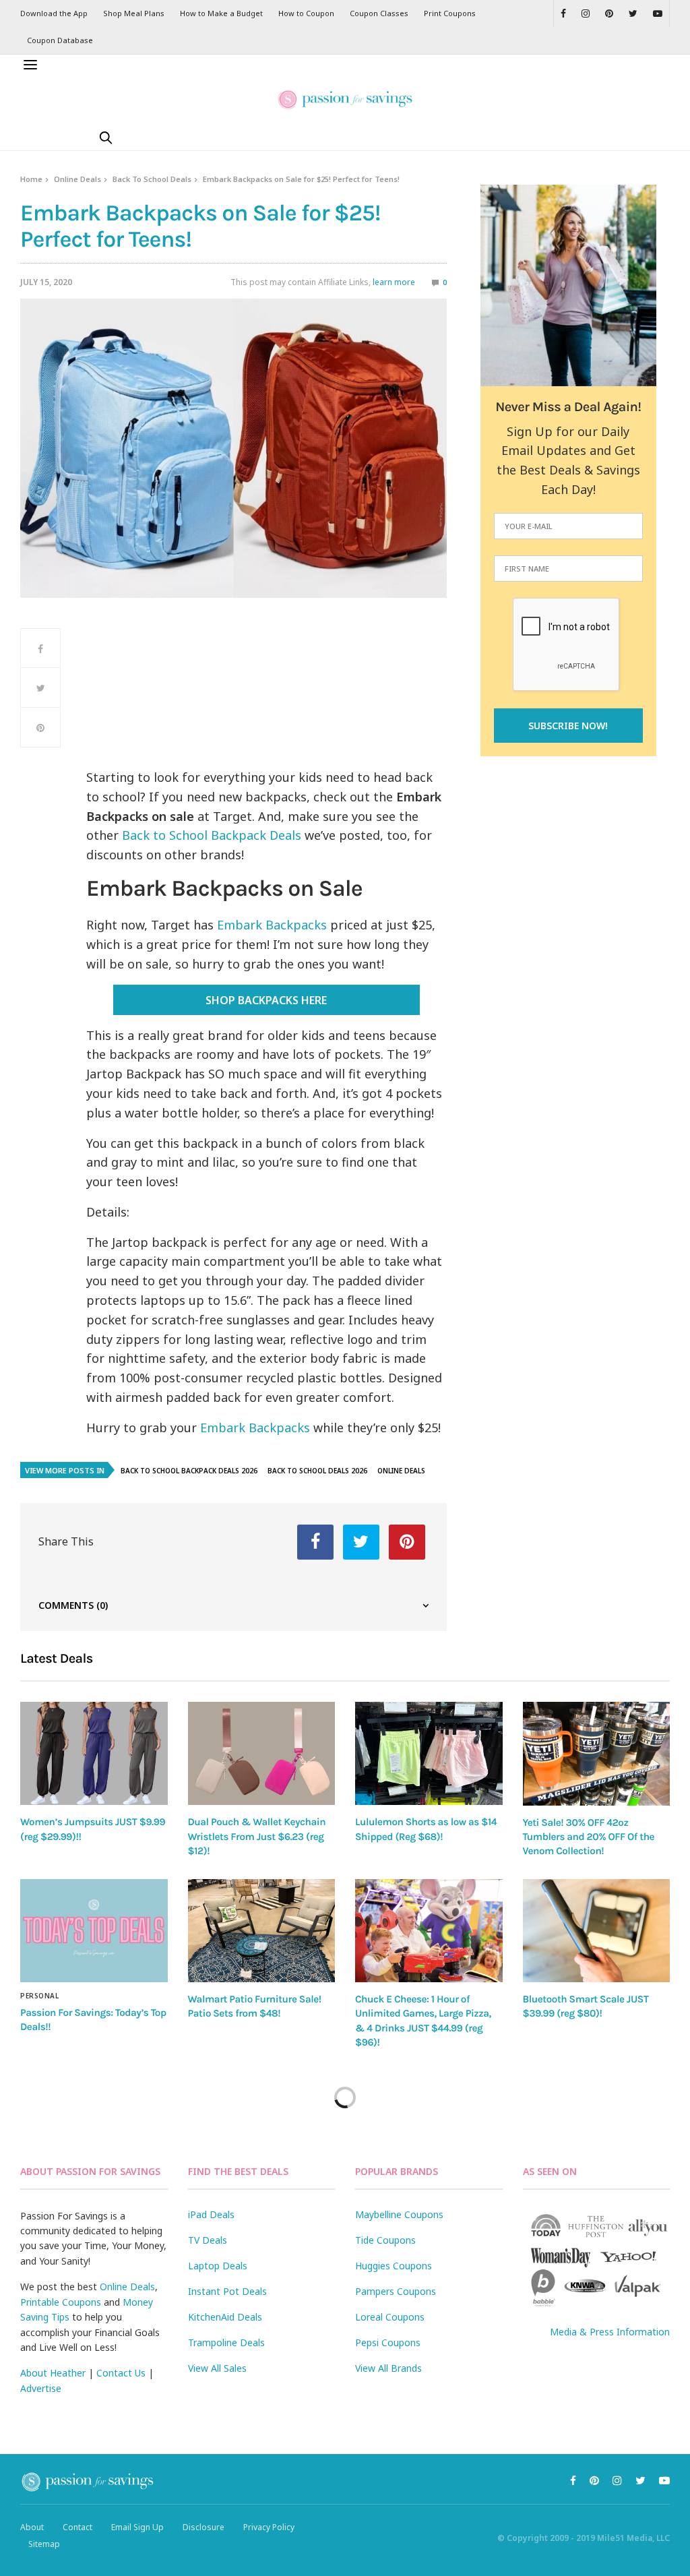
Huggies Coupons (394, 2266)
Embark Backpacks (272, 925)
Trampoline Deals (226, 2342)
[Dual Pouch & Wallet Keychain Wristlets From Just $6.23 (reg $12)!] (262, 1753)
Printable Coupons (61, 2302)
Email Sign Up (137, 2527)
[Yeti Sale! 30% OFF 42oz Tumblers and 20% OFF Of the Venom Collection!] (597, 1754)
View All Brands (388, 2368)
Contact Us (121, 2373)
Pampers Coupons (396, 2291)
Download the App (54, 13)
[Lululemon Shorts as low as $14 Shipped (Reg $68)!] (429, 1753)
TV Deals (208, 2240)
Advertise (41, 2388)
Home (31, 179)
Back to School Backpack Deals (212, 835)
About (32, 2527)
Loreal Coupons (390, 2317)
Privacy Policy (269, 2527)
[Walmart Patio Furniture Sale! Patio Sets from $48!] (262, 1931)
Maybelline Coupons (399, 2214)
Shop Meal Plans (134, 13)
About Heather (53, 2373)
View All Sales (217, 2368)
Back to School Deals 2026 (317, 1471)
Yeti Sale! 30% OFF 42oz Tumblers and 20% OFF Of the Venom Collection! (589, 1837)
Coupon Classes (379, 13)
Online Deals (77, 179)
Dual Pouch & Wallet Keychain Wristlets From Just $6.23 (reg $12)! (257, 1836)
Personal (39, 1996)
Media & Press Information (610, 2332)
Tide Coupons (385, 2240)
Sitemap (44, 2544)
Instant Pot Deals (227, 2291)
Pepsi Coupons (388, 2342)
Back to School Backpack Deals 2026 (189, 1471)
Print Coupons (450, 13)
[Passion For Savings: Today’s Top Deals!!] (94, 1931)
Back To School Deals (152, 179)
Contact (77, 2527)
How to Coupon (306, 13)
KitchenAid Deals (225, 2317)
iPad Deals (211, 2214)
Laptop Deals (218, 2266)
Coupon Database (60, 40)
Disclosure (203, 2527)
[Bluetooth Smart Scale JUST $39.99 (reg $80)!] (597, 1931)
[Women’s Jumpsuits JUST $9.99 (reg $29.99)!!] (94, 1753)
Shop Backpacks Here (266, 1000)
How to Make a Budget (221, 13)
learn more (394, 282)
